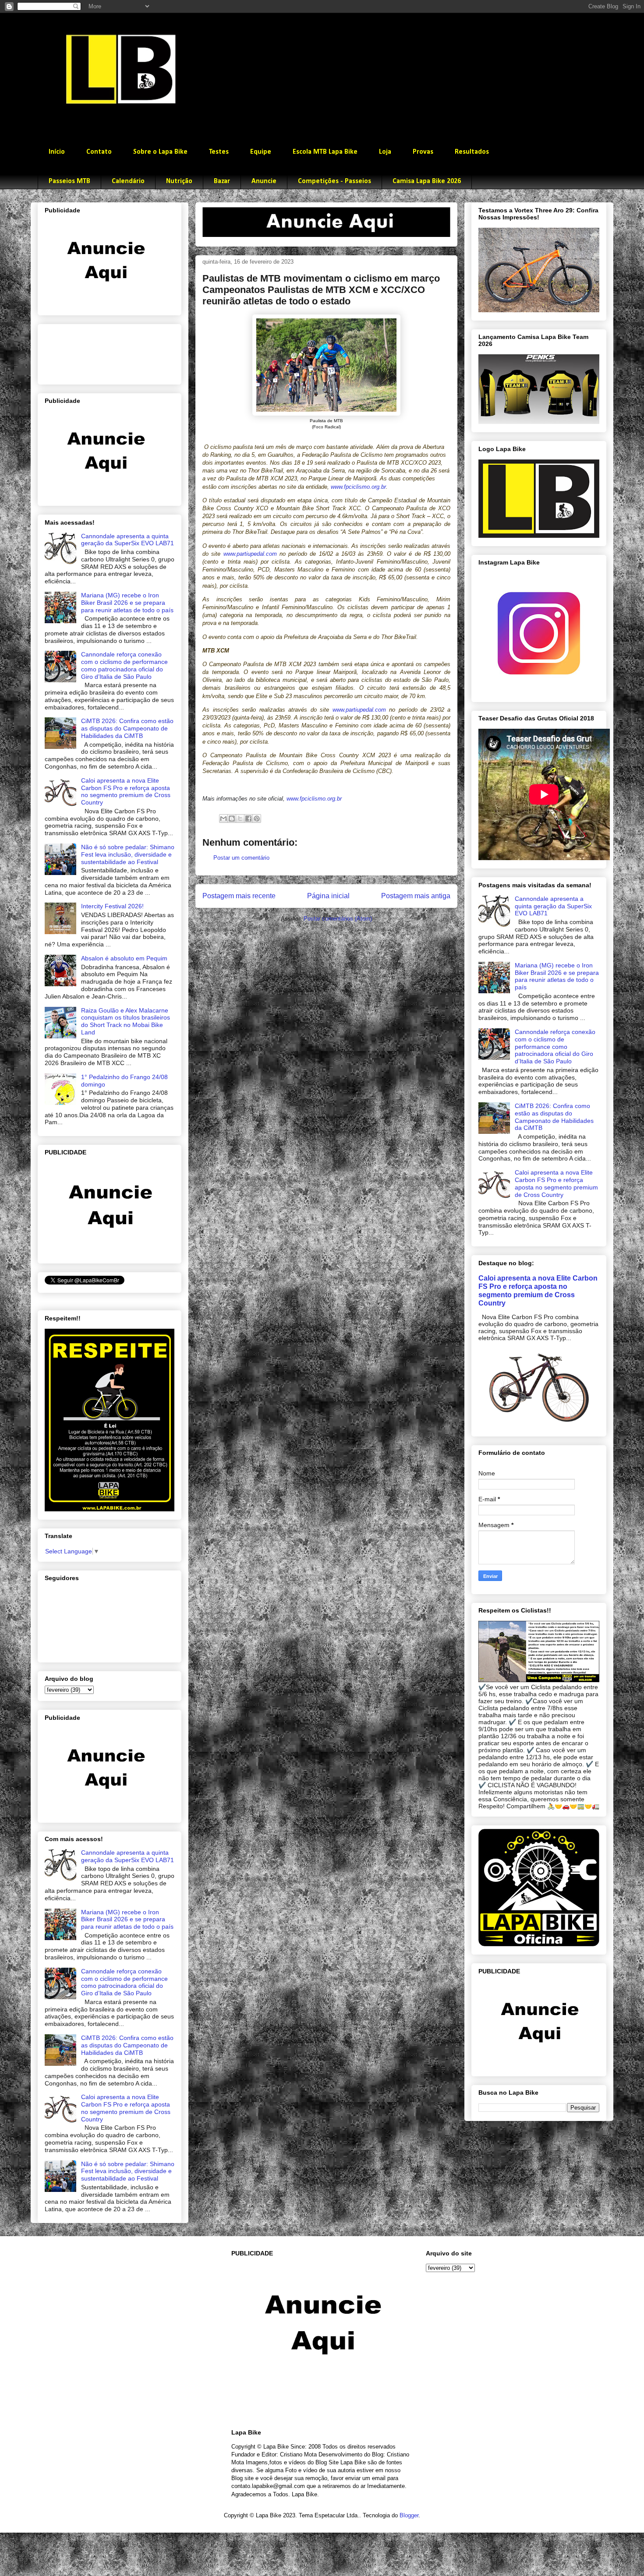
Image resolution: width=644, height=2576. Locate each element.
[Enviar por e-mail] (223, 819)
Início (57, 152)
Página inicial (328, 896)
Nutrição (179, 181)
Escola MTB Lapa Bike (325, 152)
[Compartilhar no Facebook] (248, 819)
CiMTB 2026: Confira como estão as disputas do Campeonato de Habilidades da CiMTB (127, 728)
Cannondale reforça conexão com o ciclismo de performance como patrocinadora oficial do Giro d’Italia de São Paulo (124, 665)
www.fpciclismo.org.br (358, 487)
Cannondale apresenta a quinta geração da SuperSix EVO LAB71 (127, 540)
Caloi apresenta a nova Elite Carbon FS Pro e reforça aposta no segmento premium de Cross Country (126, 791)
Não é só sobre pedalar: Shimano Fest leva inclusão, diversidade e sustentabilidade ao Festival (128, 854)
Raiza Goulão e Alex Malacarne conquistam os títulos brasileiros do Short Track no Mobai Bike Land (126, 1021)
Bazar (222, 181)
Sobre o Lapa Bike (160, 152)
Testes (219, 152)
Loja (385, 152)
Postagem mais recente (239, 896)
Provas (423, 152)
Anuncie (264, 181)
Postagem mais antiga (416, 896)
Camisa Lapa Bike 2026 (427, 181)
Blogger (409, 2515)
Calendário (128, 181)
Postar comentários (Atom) (338, 919)
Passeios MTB (69, 181)
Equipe (261, 152)
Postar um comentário (241, 858)
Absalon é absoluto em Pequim (124, 958)
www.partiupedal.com (250, 554)
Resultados (472, 152)
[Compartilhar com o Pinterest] (257, 819)
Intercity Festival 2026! (112, 906)
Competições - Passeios (334, 181)
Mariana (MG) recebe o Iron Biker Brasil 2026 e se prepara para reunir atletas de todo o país (127, 603)
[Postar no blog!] (232, 819)
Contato (99, 152)
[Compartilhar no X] (240, 819)
